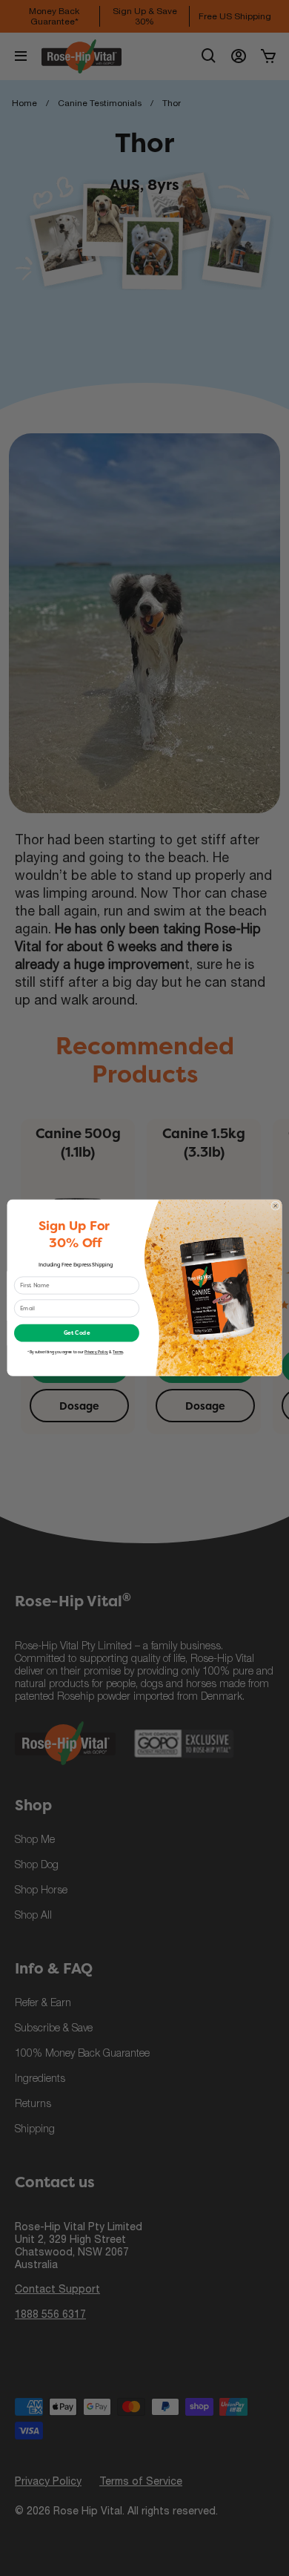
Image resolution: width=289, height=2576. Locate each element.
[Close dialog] (276, 1206)
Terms (117, 1353)
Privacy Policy (96, 1353)
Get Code (77, 1333)
